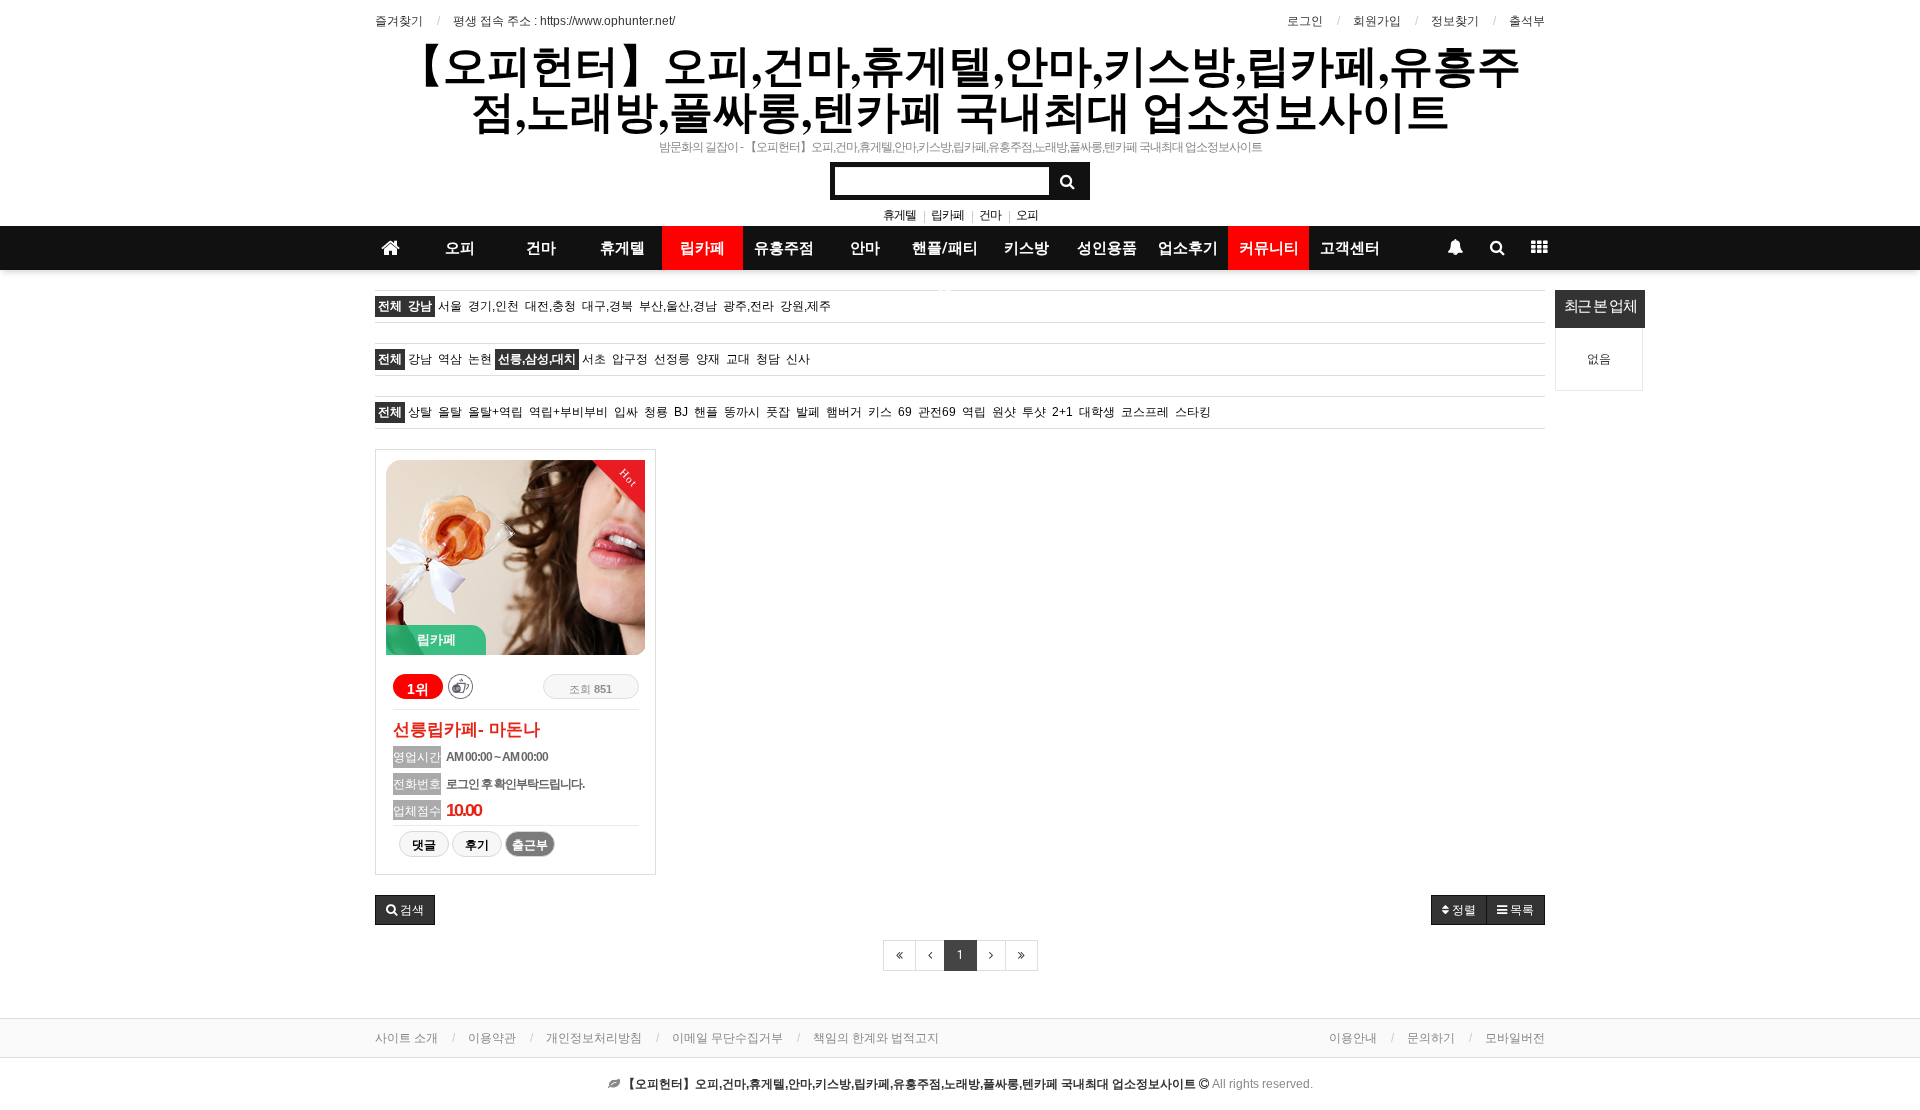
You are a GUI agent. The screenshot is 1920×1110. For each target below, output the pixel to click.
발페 (808, 412)
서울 (450, 306)
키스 (880, 412)
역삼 (450, 359)
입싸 (626, 412)
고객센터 (1350, 248)
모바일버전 (1515, 1038)
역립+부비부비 (568, 412)
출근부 (530, 845)
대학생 (1097, 412)
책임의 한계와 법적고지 (876, 1038)
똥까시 (742, 412)
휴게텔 (899, 215)
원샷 (1004, 412)
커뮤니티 (1269, 248)
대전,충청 (550, 306)
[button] (405, 910)
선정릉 (672, 359)
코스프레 (1145, 412)
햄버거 (844, 412)
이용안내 (1353, 1038)
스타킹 (1193, 412)
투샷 (1034, 412)
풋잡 (778, 412)
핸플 (706, 412)
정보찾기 (1455, 21)
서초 (594, 359)
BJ (681, 412)
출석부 (1527, 21)
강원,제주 (805, 306)
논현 (480, 359)
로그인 (1305, 21)
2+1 (1062, 412)
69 (905, 412)
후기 (477, 845)
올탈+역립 (495, 412)
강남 (420, 306)
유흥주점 (784, 248)
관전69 (937, 412)
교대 (738, 359)
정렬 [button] (1462, 910)
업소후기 (1188, 248)
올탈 (450, 412)
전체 (390, 306)
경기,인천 (493, 306)
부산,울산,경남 (678, 306)
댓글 (424, 845)
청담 (768, 359)
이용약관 (492, 1038)
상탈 (420, 412)
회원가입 (1377, 21)
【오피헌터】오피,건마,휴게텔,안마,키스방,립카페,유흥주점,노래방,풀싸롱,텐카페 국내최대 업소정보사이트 (960, 87)
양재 (708, 359)
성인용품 (1107, 248)
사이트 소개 (406, 1038)
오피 (1027, 215)
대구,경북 (607, 306)
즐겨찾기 (399, 21)
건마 (990, 215)
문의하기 (1431, 1038)
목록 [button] (1520, 910)
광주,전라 (748, 306)
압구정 (630, 359)
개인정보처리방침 (594, 1038)
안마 (865, 248)
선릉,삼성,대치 (537, 359)
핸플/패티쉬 (945, 254)
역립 (974, 412)
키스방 (1026, 248)
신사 (798, 359)
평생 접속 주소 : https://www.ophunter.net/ (564, 21)
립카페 (947, 215)
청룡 (656, 412)
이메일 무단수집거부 (727, 1038)
